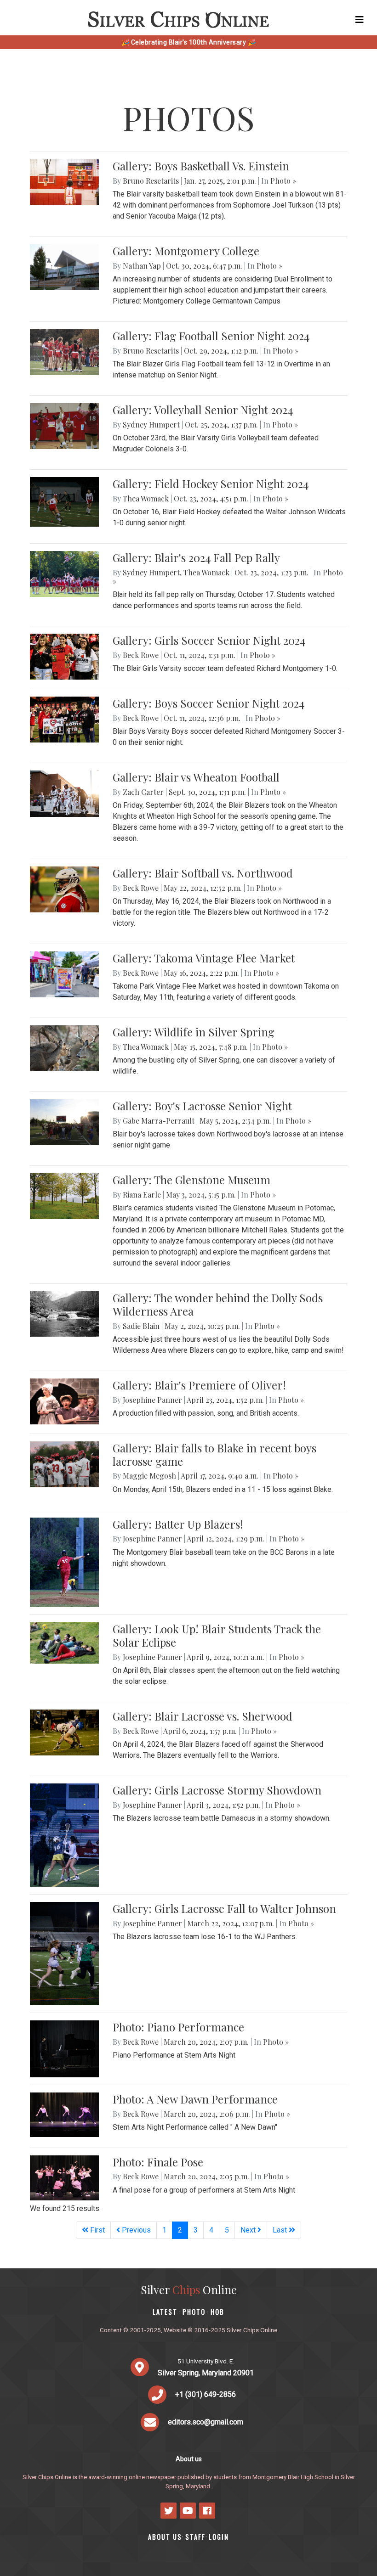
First (97, 2230)
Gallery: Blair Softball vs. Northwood (203, 873)
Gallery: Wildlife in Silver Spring (194, 1032)
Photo (194, 2312)
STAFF (195, 2537)
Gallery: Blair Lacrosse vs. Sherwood (203, 1716)
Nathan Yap (142, 266)
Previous (135, 2230)
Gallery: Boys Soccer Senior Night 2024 (208, 703)
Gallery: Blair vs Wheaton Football (196, 777)
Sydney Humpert (151, 425)
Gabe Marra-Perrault (159, 1121)
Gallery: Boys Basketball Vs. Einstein (201, 166)
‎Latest (165, 2312)
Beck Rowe (141, 655)
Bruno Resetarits (151, 181)
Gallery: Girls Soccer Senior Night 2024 (209, 640)
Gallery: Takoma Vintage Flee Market (204, 958)
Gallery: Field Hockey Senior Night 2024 (211, 484)
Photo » (283, 181)
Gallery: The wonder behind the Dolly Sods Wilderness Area (218, 1304)
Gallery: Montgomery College (186, 251)
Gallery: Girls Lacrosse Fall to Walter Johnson (224, 1908)
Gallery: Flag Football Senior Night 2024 (211, 336)
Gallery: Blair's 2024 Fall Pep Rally (196, 557)
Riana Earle (142, 1195)
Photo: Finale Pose (158, 2162)
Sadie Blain (141, 1326)
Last (281, 2230)
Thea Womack (146, 498)
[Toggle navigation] (360, 20)
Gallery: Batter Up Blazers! (178, 1524)
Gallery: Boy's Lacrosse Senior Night (202, 1106)
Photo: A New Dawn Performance (195, 2099)
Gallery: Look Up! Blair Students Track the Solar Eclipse (217, 1635)
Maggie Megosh (149, 1476)
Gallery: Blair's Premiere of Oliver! (199, 1385)
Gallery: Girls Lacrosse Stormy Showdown (217, 1790)
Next (249, 2230)
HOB (217, 2312)
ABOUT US (165, 2537)
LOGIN (219, 2537)
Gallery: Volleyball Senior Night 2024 (203, 410)
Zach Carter (143, 792)
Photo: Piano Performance (178, 2027)
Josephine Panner (152, 1400)
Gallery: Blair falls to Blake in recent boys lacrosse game (214, 1454)
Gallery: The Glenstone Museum (191, 1180)
